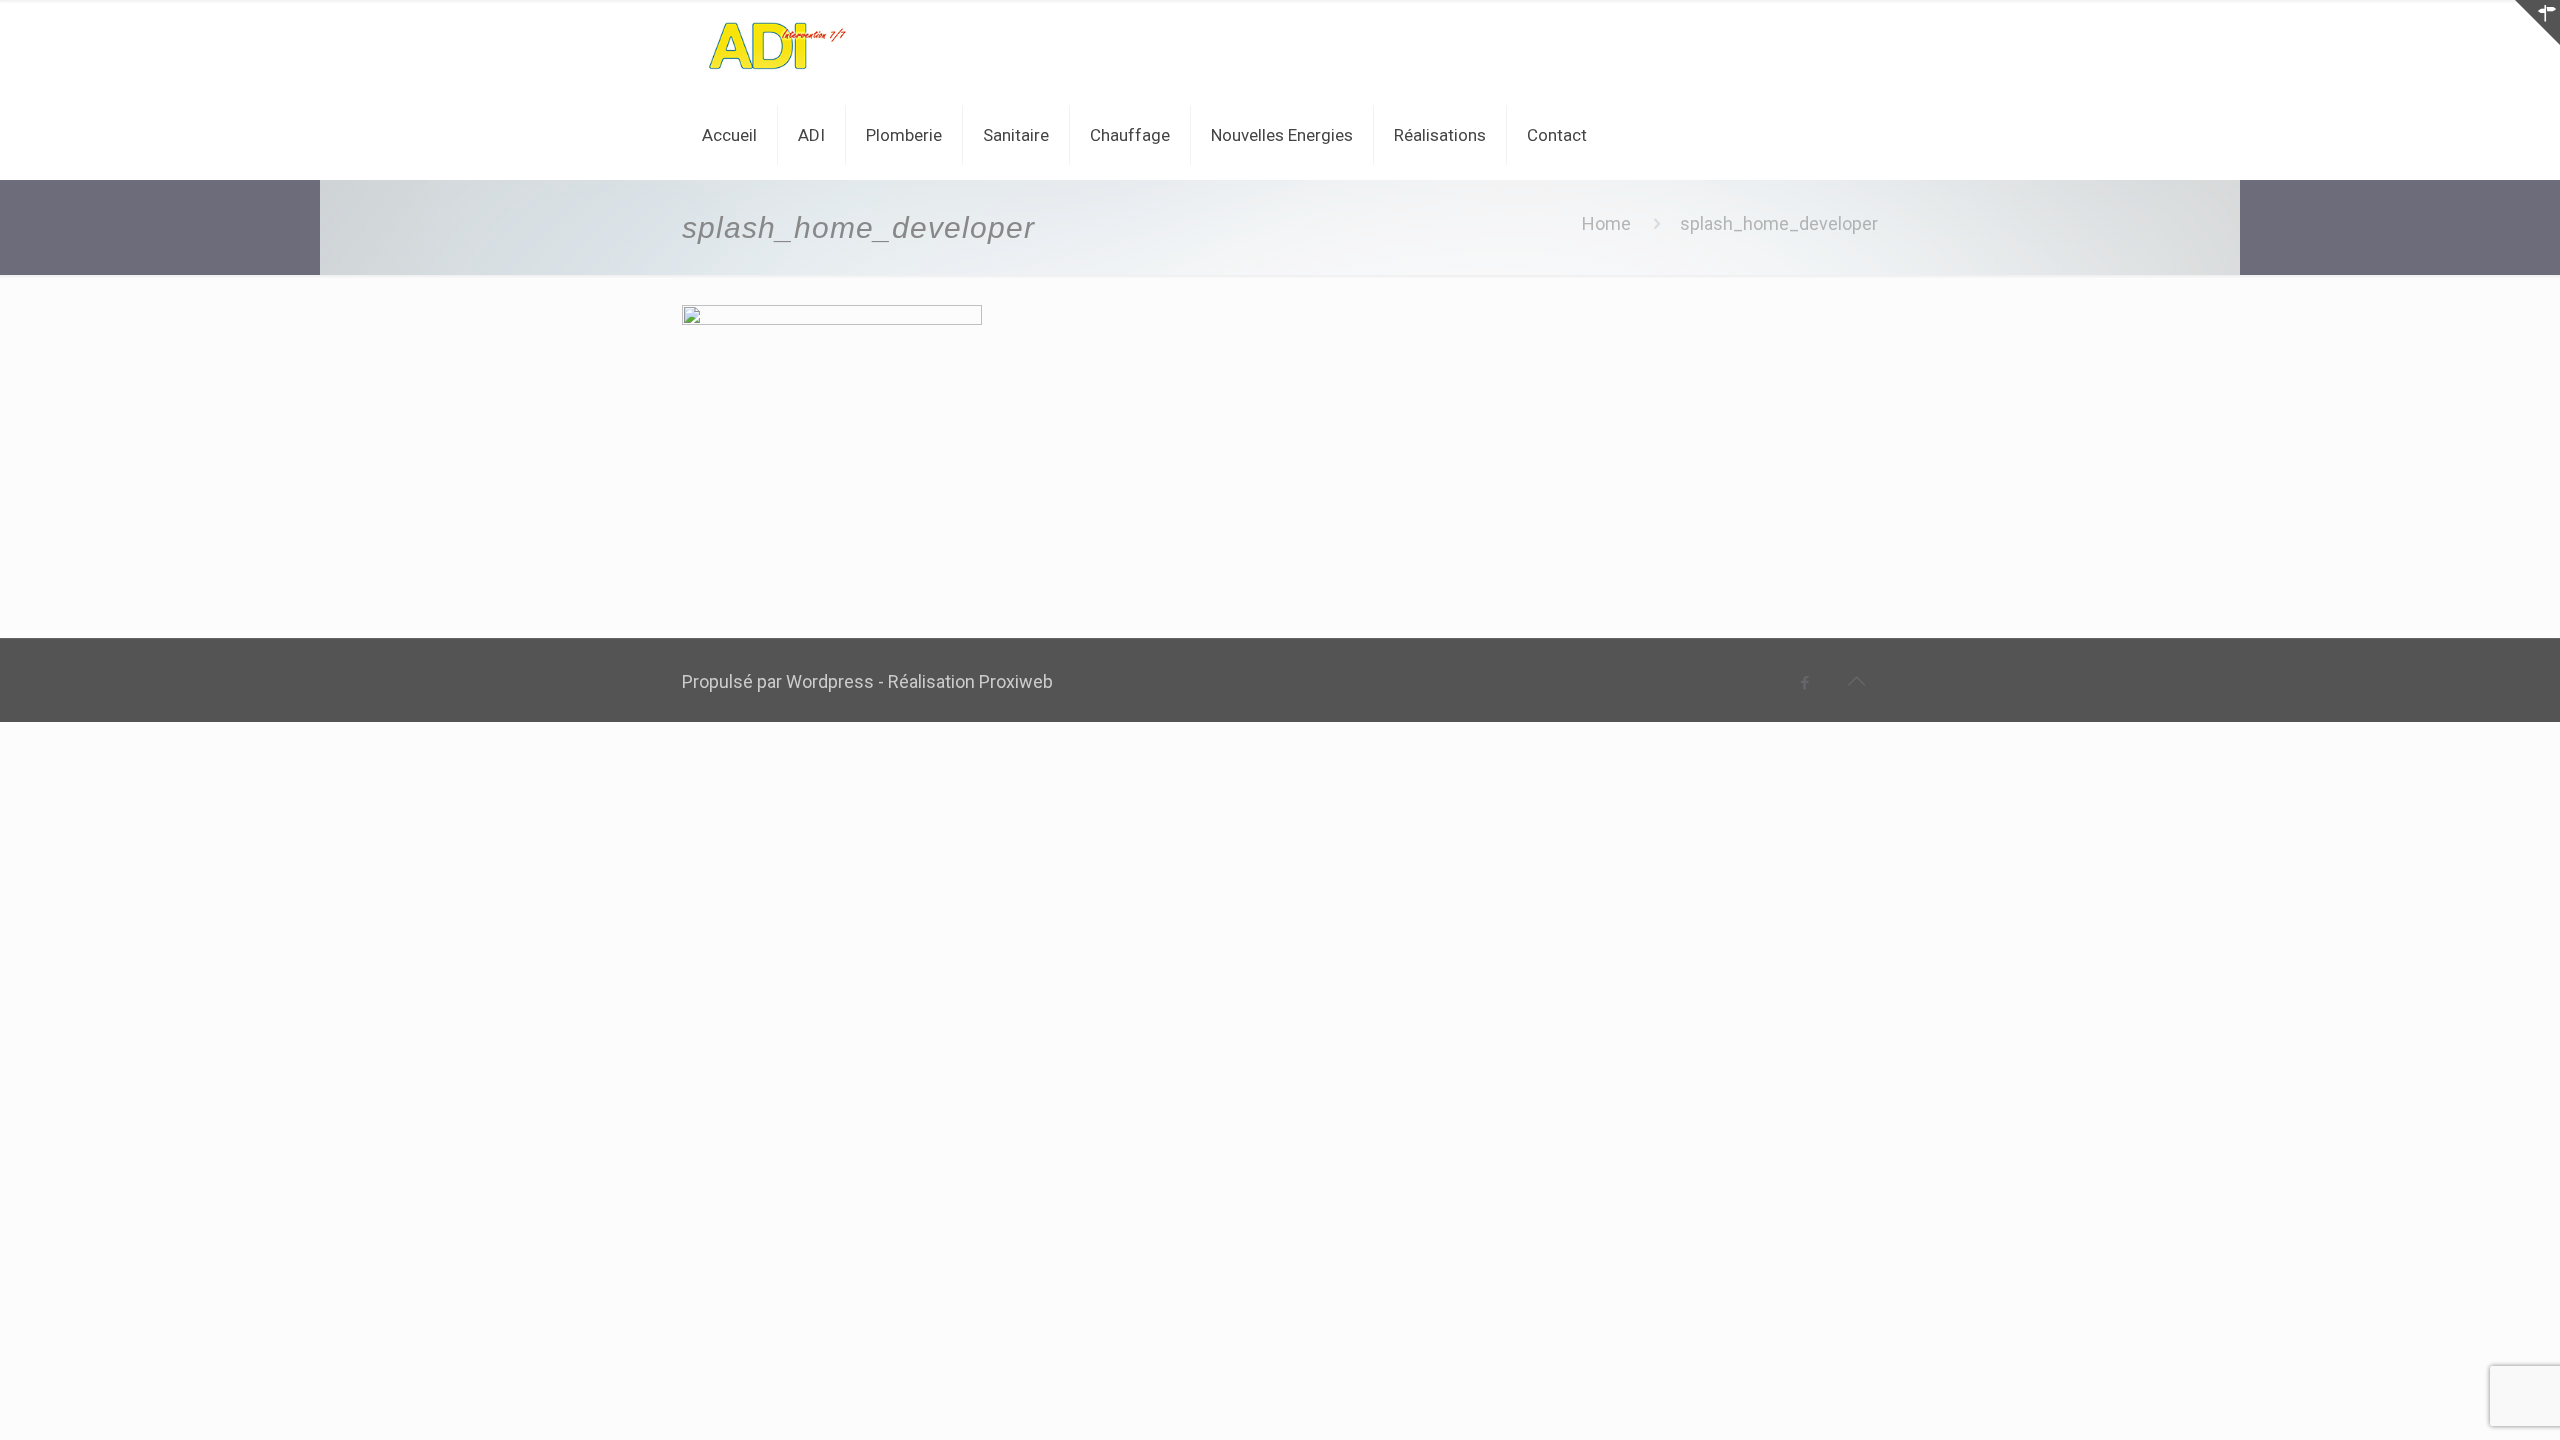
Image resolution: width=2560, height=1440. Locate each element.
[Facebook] (1805, 683)
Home (1606, 223)
